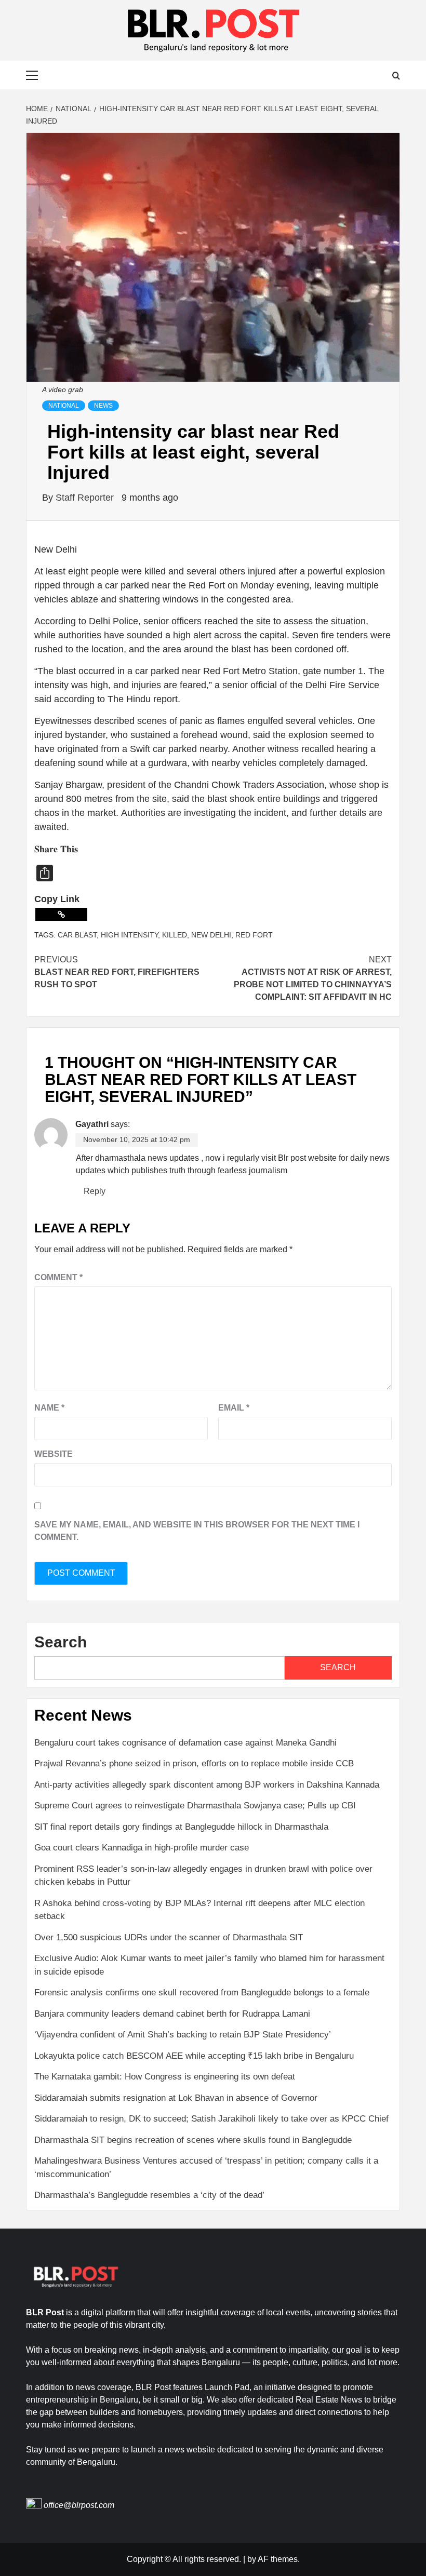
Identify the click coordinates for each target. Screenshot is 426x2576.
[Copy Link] (61, 914)
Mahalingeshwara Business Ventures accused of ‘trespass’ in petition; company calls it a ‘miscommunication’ (206, 2168)
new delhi (211, 935)
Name (49, 1408)
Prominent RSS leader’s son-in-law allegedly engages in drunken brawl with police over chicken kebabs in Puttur (203, 1876)
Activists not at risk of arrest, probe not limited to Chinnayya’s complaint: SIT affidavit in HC (313, 978)
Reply (95, 1191)
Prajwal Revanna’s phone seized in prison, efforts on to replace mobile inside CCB (194, 1763)
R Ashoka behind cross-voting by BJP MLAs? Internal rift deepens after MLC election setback (199, 1910)
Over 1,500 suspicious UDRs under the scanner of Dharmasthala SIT (169, 1937)
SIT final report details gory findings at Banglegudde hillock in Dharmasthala (181, 1827)
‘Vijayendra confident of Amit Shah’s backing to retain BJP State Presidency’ (183, 2035)
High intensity (129, 935)
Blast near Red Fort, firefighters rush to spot (117, 972)
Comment (58, 1277)
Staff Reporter (86, 498)
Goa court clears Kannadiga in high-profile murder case (142, 1848)
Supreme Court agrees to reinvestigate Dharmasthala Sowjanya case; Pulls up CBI (196, 1806)
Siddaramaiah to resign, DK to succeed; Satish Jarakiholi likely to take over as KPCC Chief (211, 2119)
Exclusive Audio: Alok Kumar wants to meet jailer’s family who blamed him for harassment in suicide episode (209, 1965)
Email (234, 1408)
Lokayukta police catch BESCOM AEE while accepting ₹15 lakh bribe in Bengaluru (195, 2056)
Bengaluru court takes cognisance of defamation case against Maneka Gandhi (185, 1743)
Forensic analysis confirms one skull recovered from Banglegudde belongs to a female (202, 1993)
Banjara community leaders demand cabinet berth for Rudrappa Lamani (172, 2014)
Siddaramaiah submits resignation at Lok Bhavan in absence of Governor (176, 2098)
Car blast (77, 935)
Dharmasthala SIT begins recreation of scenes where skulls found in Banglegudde (193, 2140)
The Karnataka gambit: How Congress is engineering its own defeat (165, 2077)
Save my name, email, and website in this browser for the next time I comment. (197, 1531)
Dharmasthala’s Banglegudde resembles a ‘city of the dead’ (149, 2195)
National (64, 406)
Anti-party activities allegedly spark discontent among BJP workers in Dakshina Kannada (207, 1785)
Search (61, 1642)
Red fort (254, 935)
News (103, 406)
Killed (175, 935)
